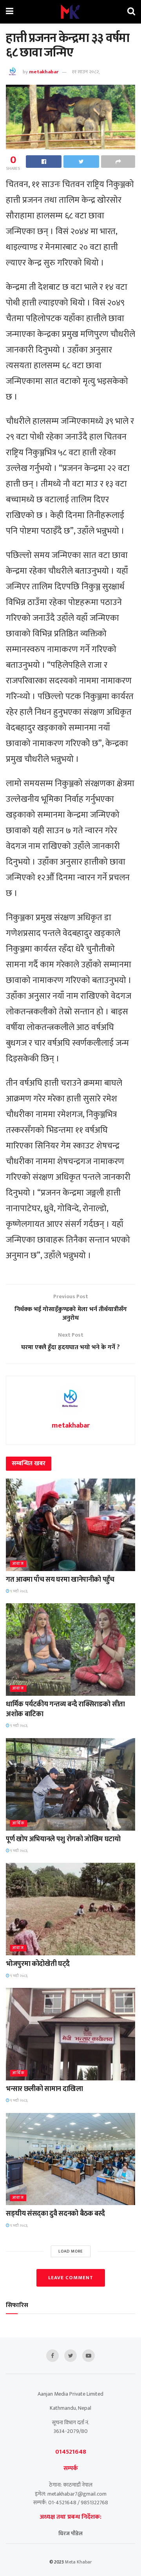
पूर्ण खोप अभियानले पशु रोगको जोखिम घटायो (63, 1839)
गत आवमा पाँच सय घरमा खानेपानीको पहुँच (60, 1580)
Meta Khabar (79, 2562)
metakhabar (44, 72)
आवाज (18, 1564)
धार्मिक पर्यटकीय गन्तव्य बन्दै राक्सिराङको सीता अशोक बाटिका (65, 1709)
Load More (71, 2251)
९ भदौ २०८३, (19, 1591)
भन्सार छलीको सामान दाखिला (44, 2089)
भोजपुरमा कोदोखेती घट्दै (38, 1964)
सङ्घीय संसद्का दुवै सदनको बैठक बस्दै (55, 2214)
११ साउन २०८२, (86, 72)
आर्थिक (18, 1823)
